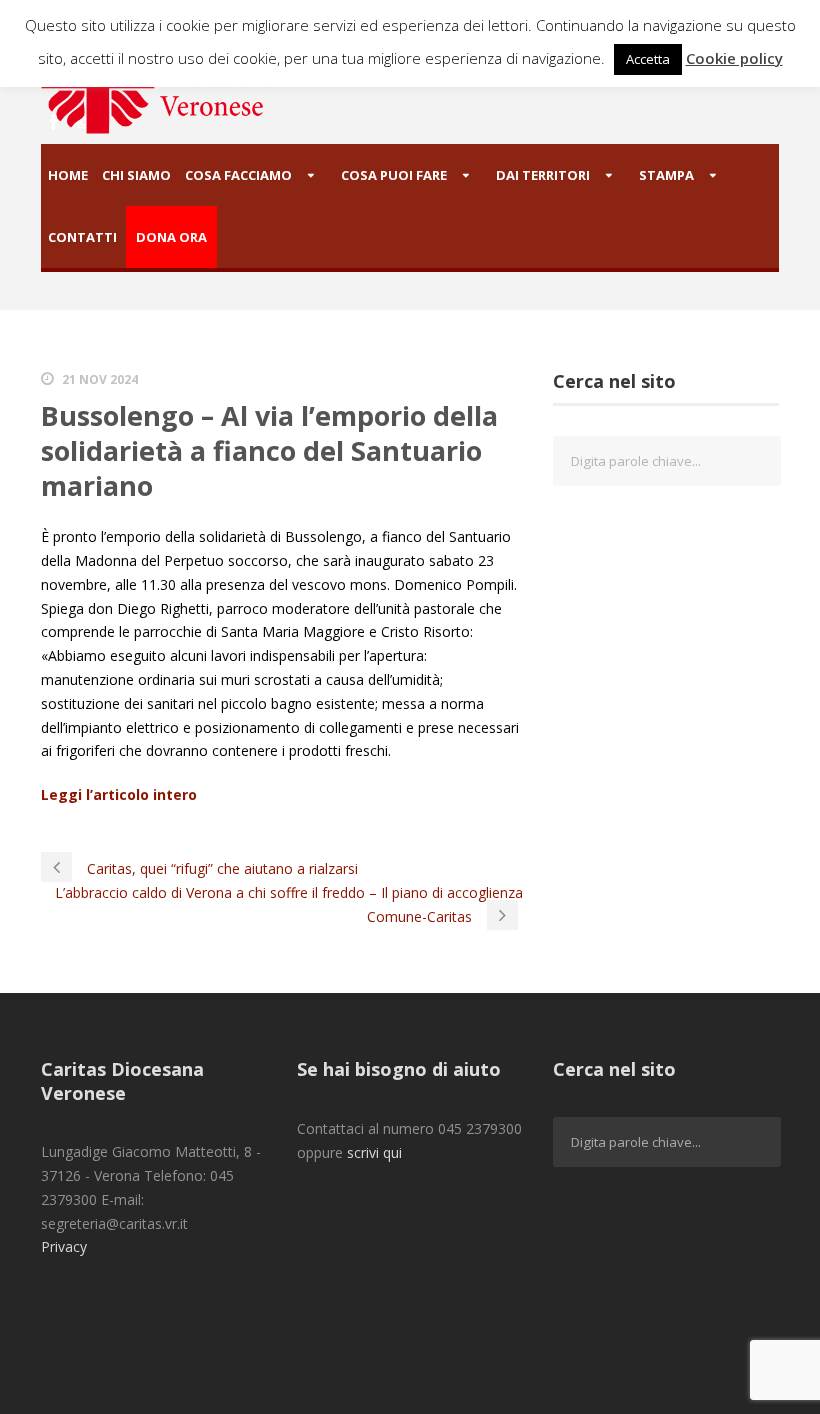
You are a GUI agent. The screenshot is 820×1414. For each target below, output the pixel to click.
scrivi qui (374, 1152)
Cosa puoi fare (394, 175)
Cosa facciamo (238, 175)
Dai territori (543, 175)
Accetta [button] (648, 59)
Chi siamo (136, 175)
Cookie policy (734, 58)
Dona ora (171, 237)
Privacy (64, 1246)
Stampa (666, 175)
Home (68, 175)
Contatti (82, 237)
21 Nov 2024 (100, 379)
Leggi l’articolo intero (119, 794)
